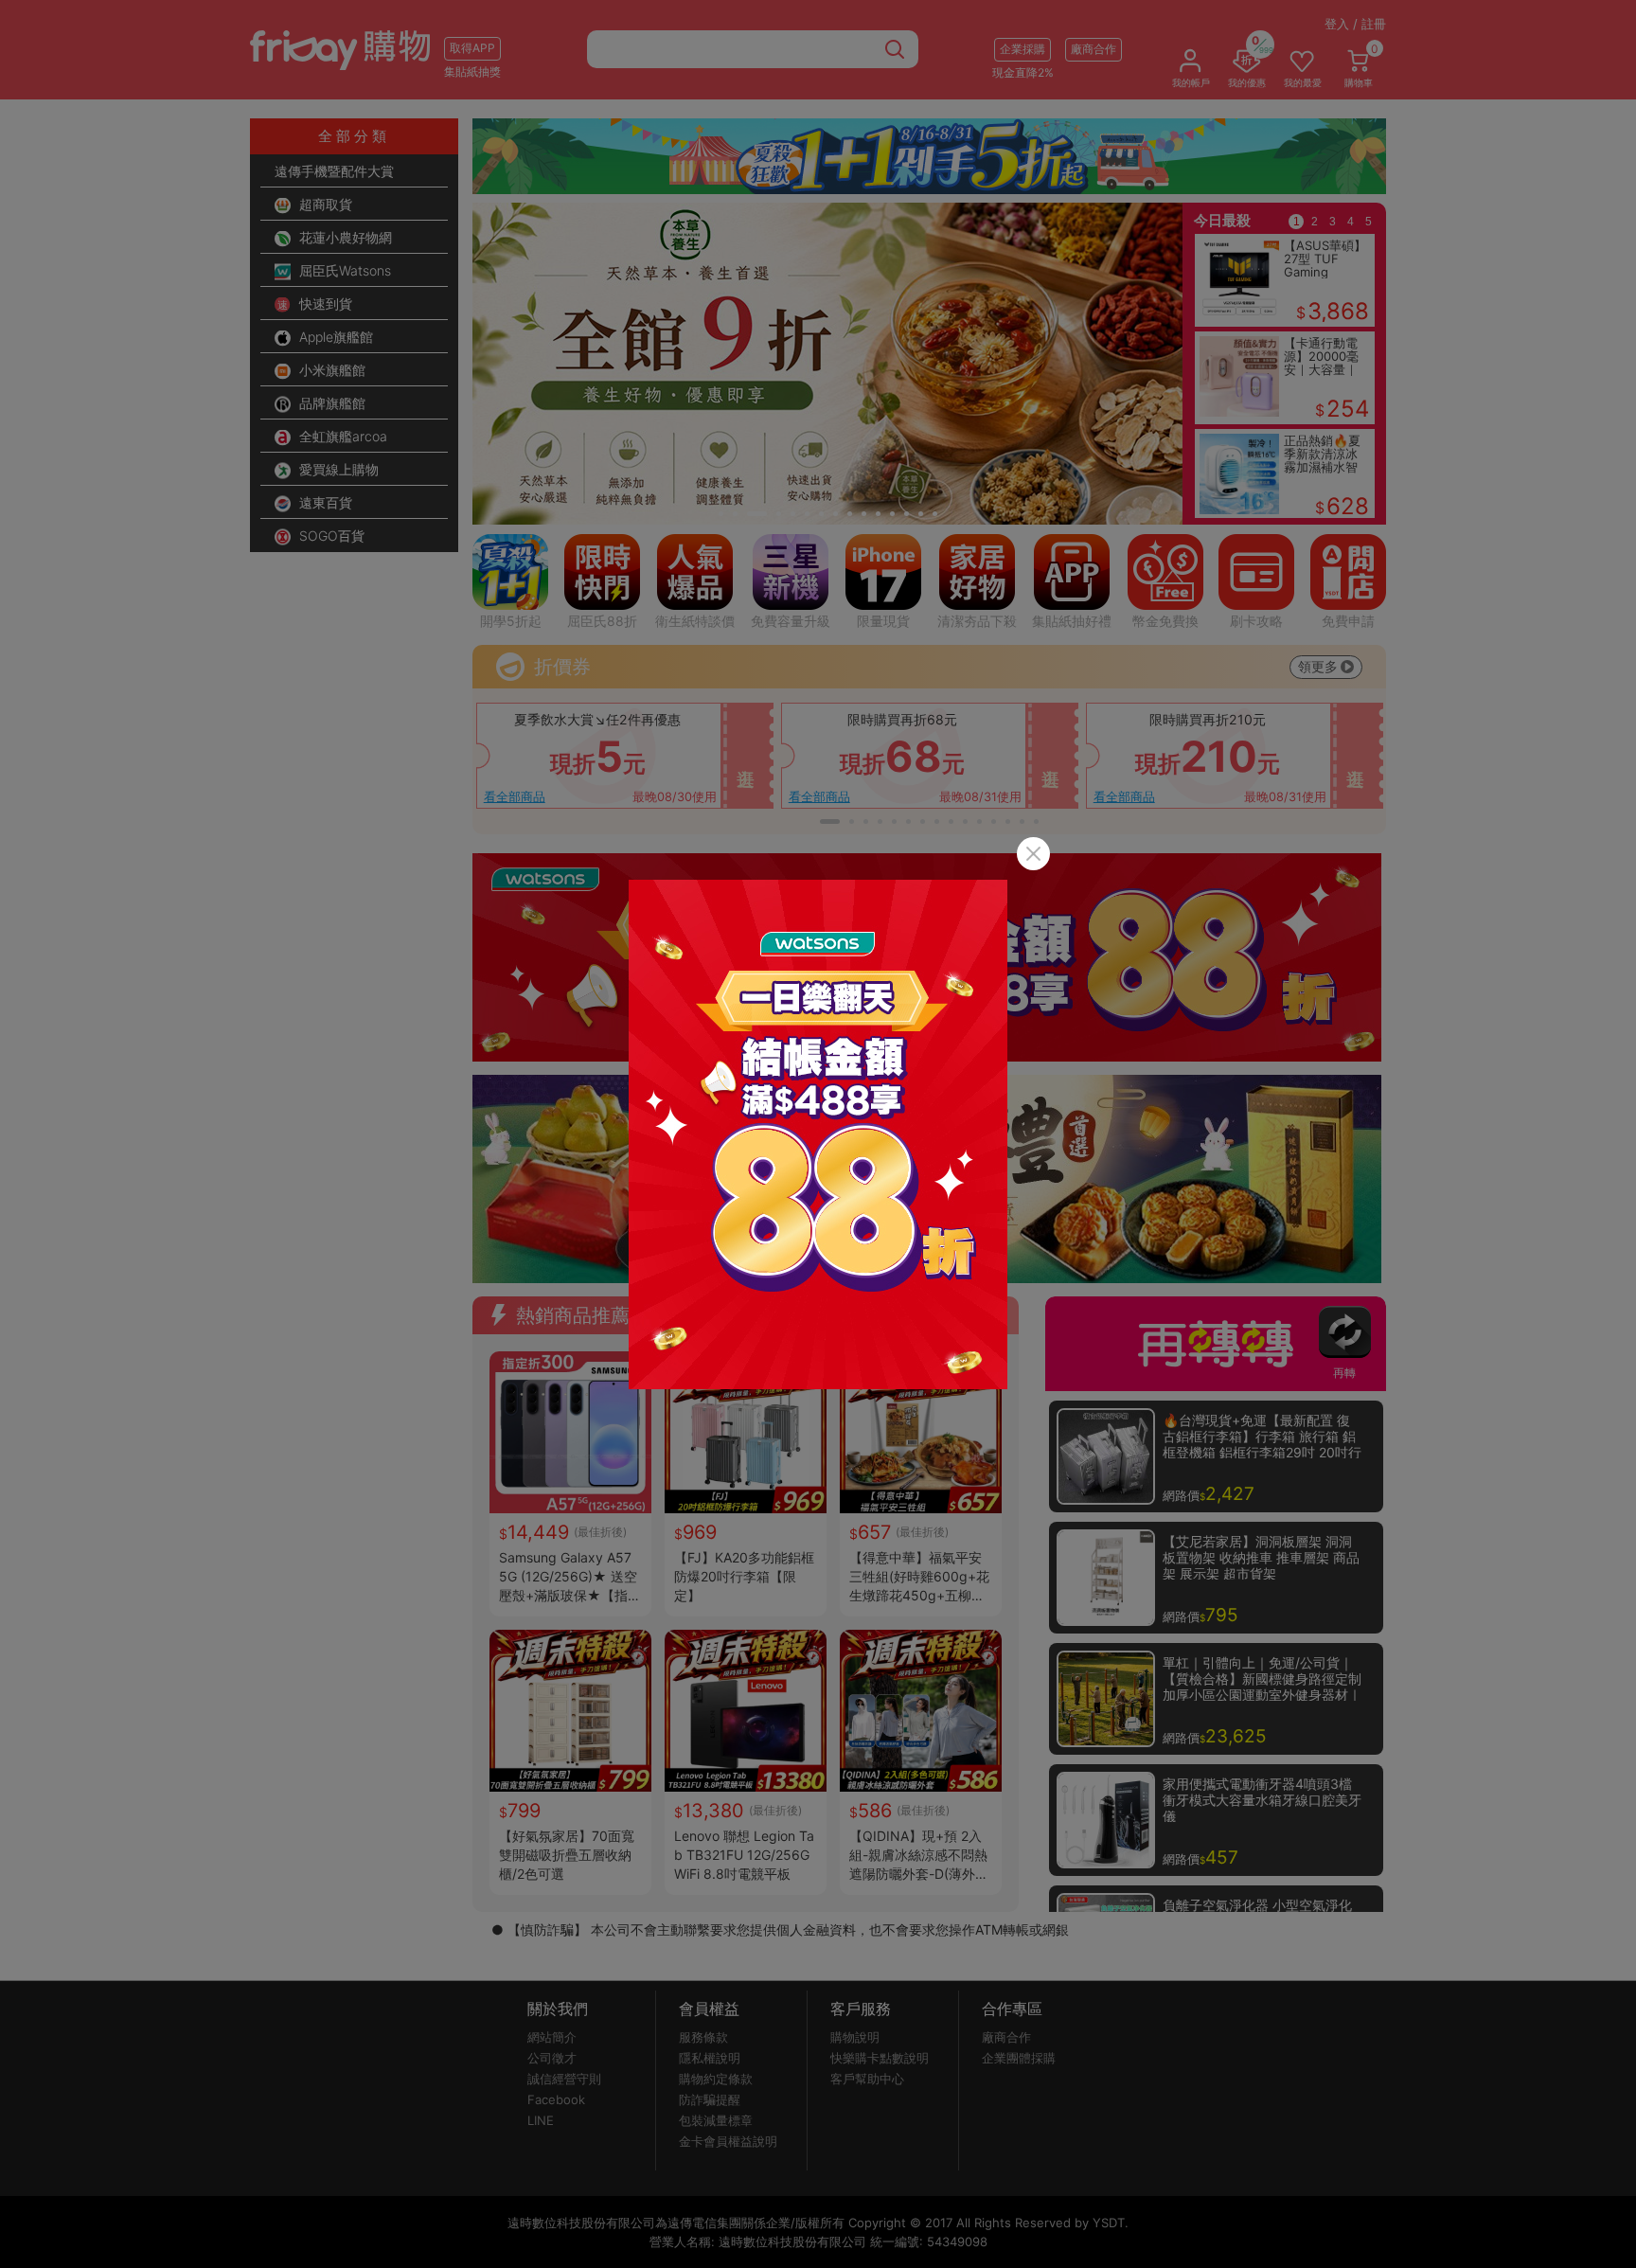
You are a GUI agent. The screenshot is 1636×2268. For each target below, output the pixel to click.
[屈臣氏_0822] (818, 1134)
